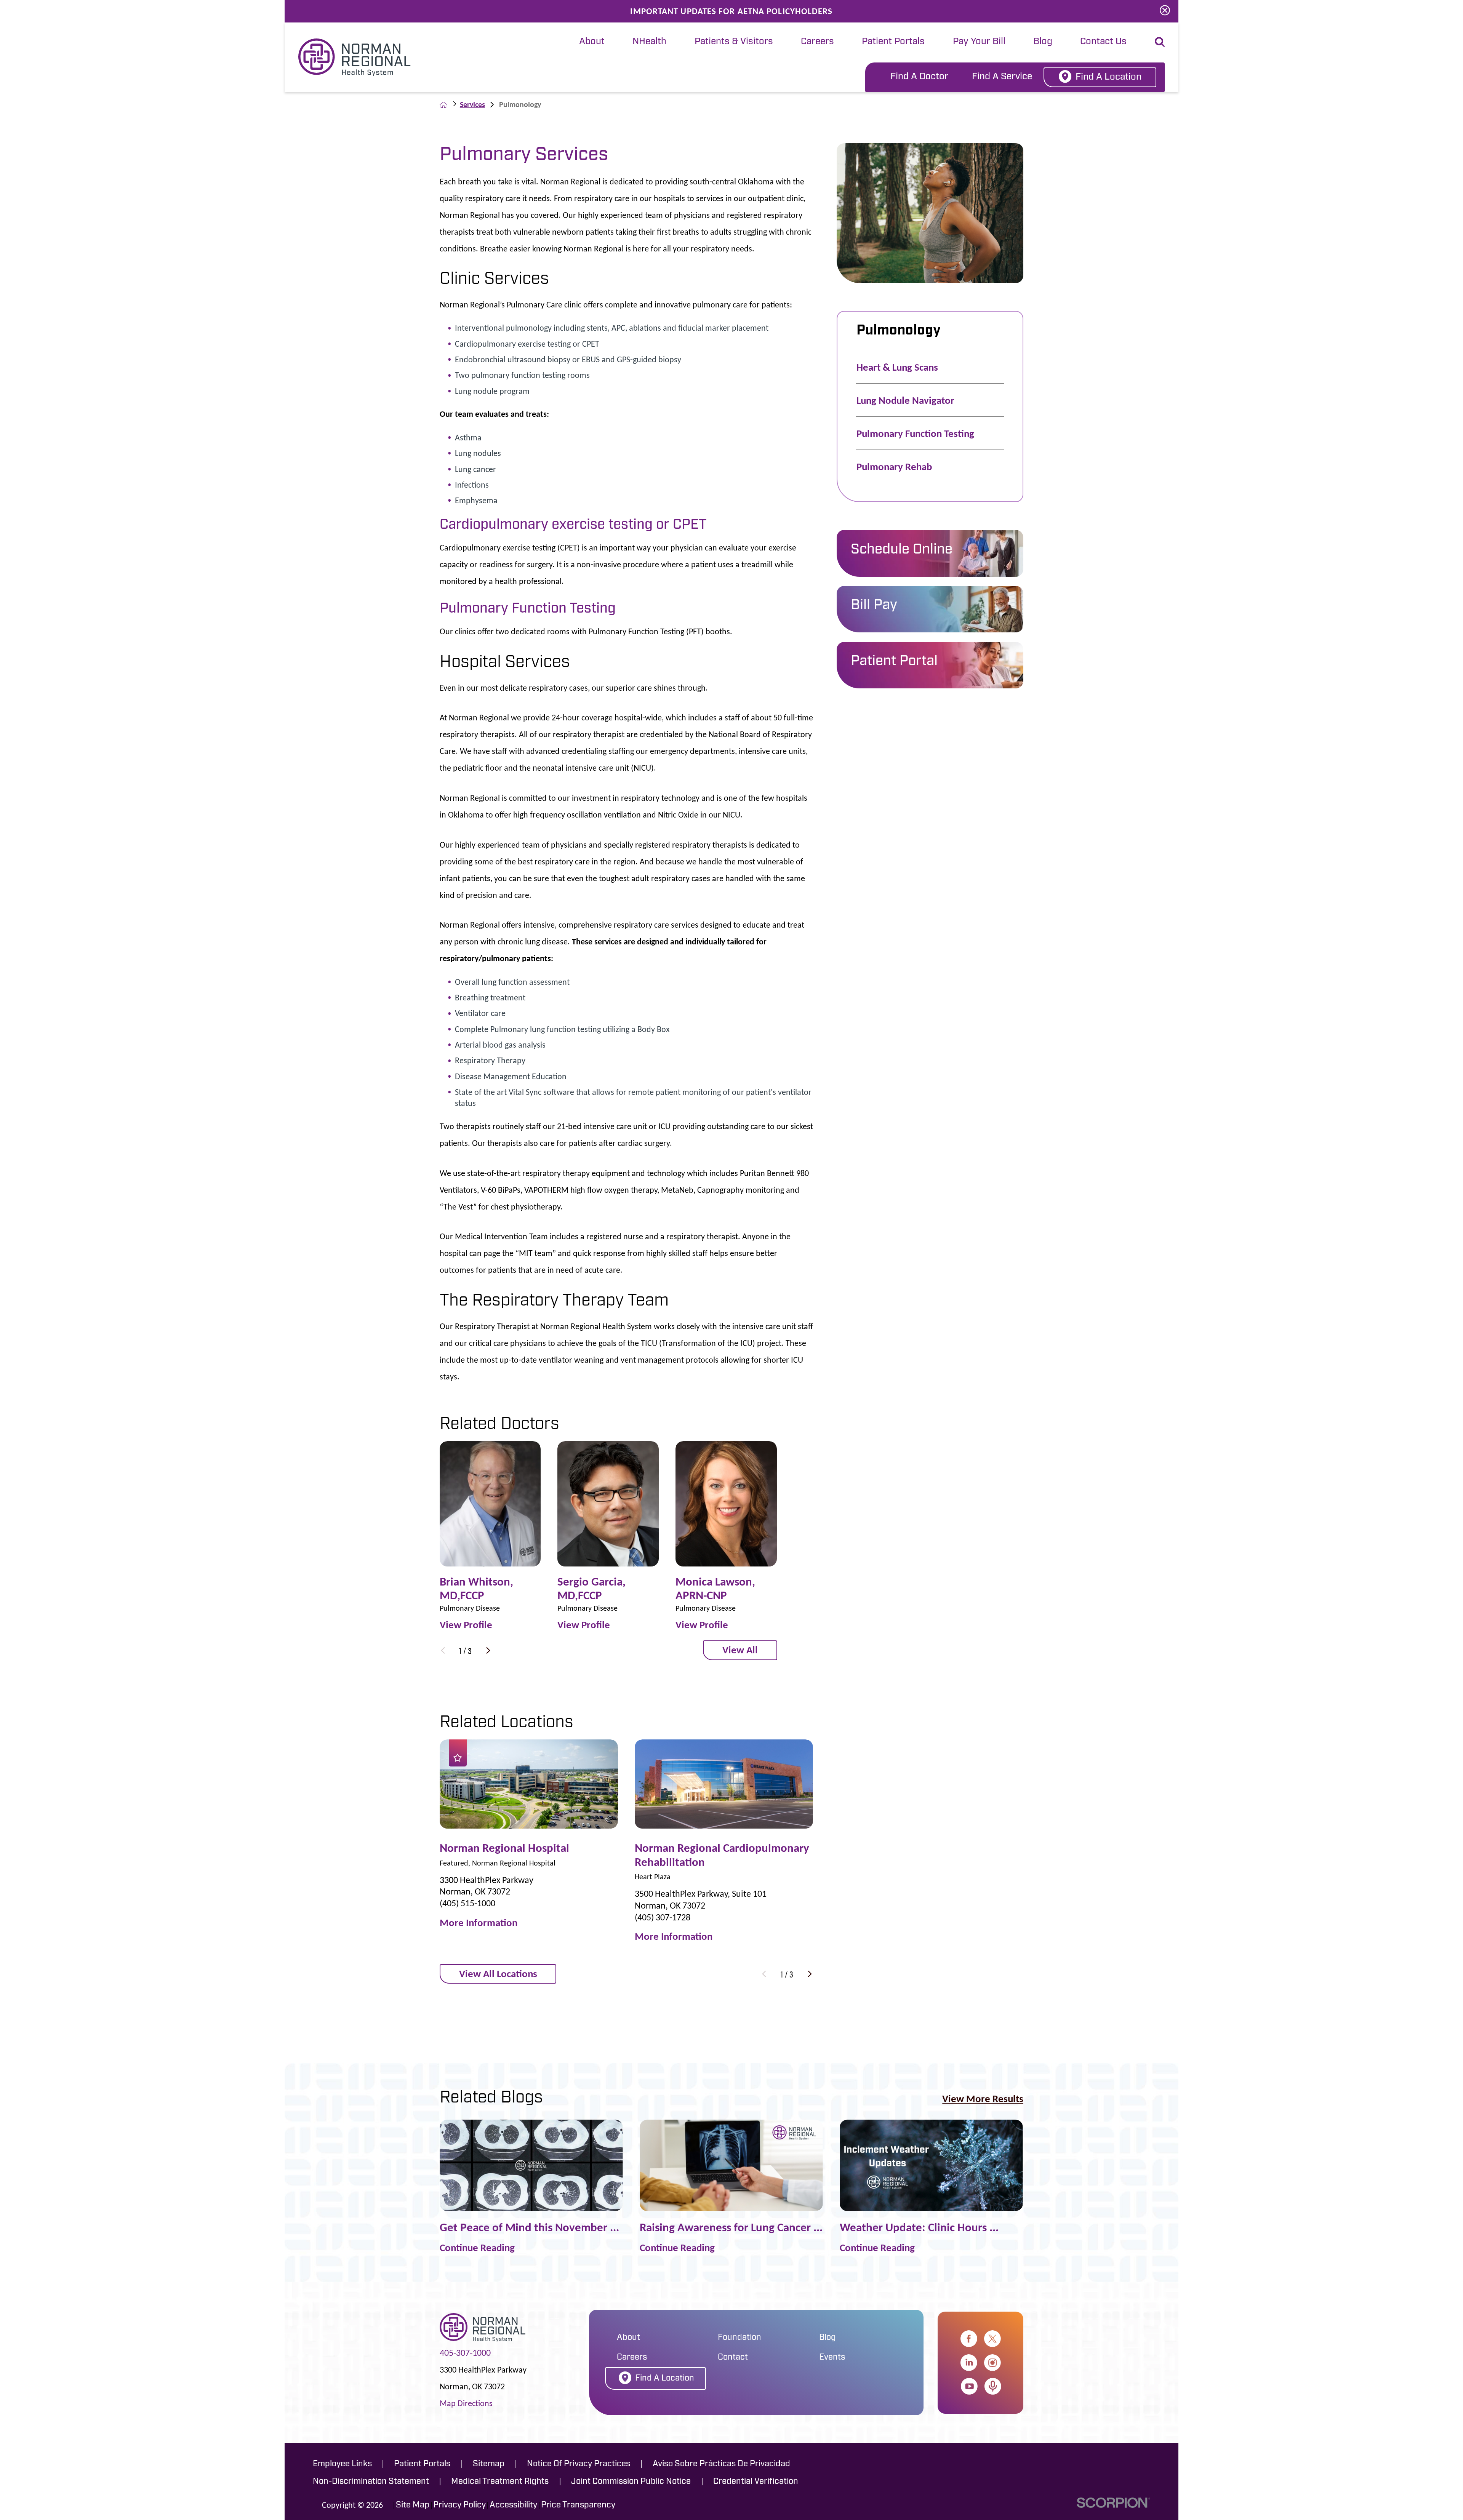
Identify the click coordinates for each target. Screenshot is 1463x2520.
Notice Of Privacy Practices (579, 2464)
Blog (1043, 42)
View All (740, 1650)
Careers (817, 42)
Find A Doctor (919, 77)
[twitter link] (992, 2339)
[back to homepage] (443, 105)
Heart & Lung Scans (897, 367)
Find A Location (1108, 77)
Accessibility (513, 2505)
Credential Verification (756, 2482)
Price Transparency (578, 2505)
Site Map (413, 2505)
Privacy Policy (459, 2505)
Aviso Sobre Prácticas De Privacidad (721, 2464)
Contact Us (1103, 42)
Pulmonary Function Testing (915, 433)
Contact (733, 2358)
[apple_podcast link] (993, 2386)
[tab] (592, 42)
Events (832, 2358)
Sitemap (489, 2464)
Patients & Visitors (734, 42)
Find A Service (1002, 77)
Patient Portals (893, 42)
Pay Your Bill (979, 42)
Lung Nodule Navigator (905, 400)
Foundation (740, 2338)
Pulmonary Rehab (894, 466)
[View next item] (488, 1650)
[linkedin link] (969, 2363)
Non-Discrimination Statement (371, 2482)
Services (472, 104)
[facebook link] (969, 2339)
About (592, 42)
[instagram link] (992, 2363)
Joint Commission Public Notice (631, 2482)
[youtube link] (969, 2386)
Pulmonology (899, 331)
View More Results (983, 2098)
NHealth (649, 42)
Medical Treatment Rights (500, 2482)
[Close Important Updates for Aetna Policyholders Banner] (1165, 11)
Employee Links (342, 2464)
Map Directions (466, 2403)
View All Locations (498, 1974)
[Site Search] (1160, 42)
